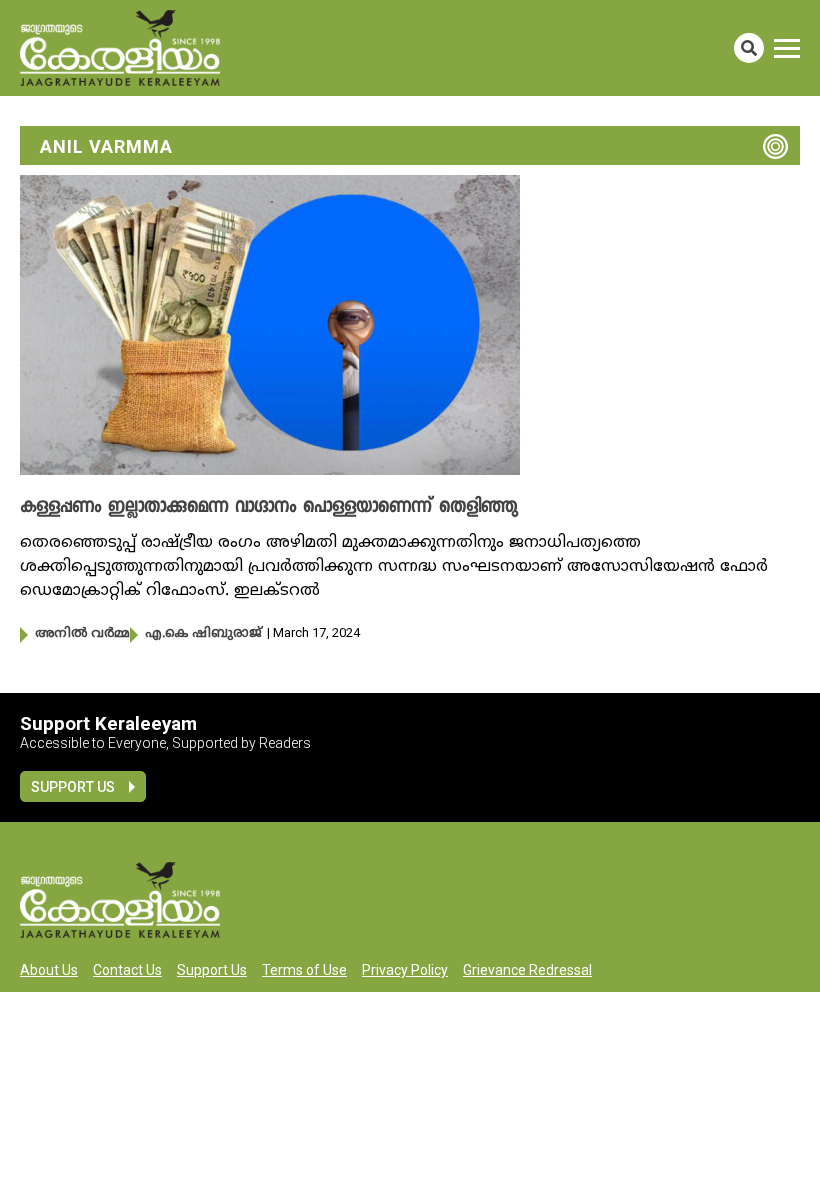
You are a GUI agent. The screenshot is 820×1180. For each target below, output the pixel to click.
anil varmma (106, 146)
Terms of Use (304, 970)
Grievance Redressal (527, 970)
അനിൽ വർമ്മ (82, 634)
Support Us (73, 787)
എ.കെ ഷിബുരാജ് (203, 634)
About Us (49, 970)
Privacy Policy (405, 970)
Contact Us (127, 970)
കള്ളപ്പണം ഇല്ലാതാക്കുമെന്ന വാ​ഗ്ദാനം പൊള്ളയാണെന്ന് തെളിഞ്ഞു (268, 508)
